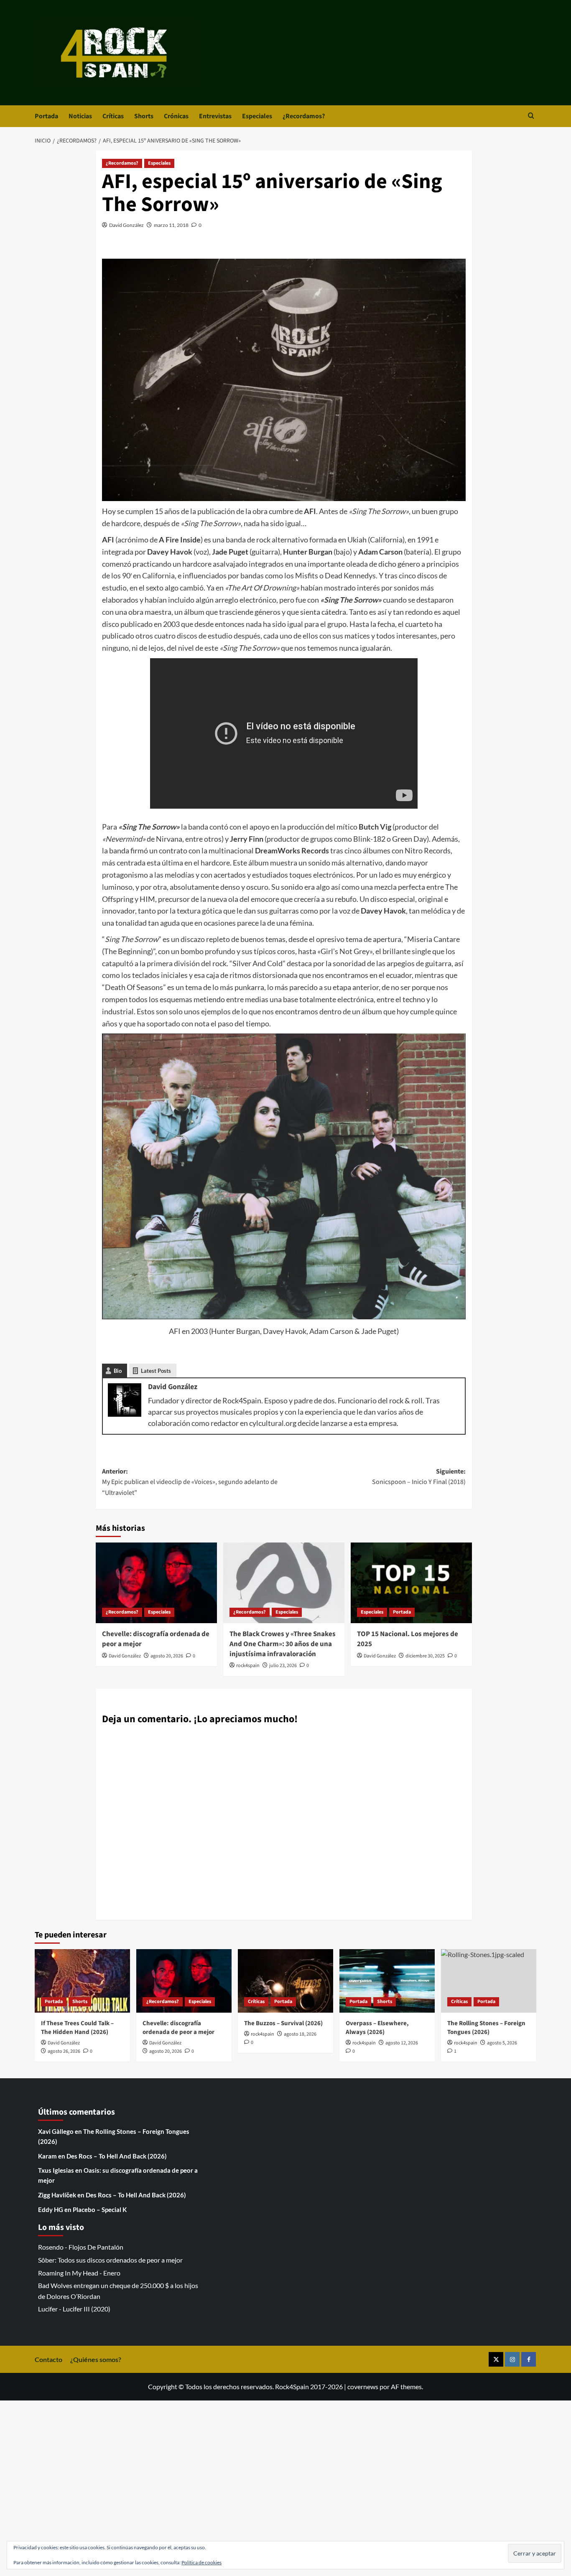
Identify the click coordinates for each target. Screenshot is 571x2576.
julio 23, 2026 (283, 1666)
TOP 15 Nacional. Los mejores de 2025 (408, 1639)
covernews (363, 2386)
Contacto (48, 2359)
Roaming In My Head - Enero (79, 2273)
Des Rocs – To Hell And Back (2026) (117, 2156)
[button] (531, 116)
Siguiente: (419, 1477)
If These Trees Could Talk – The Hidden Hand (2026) (77, 2028)
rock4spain (248, 1666)
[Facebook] (529, 2359)
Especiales (257, 116)
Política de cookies (201, 2562)
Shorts (144, 116)
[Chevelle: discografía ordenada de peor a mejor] (156, 1583)
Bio (118, 1371)
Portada (46, 116)
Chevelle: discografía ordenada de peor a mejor (156, 1639)
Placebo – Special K (100, 2209)
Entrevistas (215, 116)
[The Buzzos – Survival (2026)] (285, 1981)
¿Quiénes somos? (96, 2359)
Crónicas (176, 116)
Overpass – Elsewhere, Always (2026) (377, 2028)
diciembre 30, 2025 (425, 1656)
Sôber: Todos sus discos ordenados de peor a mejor (110, 2260)
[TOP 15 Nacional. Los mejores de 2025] (411, 1583)
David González (126, 225)
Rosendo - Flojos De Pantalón (81, 2247)
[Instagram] (512, 2359)
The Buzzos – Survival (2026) (283, 2023)
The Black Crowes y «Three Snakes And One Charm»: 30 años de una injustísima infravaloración (283, 1644)
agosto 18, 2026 (300, 2034)
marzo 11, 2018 (171, 225)
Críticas (113, 116)
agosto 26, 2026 (64, 2051)
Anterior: (190, 1482)
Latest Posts (156, 1371)
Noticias (80, 116)
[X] (496, 2359)
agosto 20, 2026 (167, 1656)
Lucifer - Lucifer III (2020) (74, 2309)
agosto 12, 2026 (402, 2043)
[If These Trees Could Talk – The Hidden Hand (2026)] (82, 1981)
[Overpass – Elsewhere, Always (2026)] (387, 1981)
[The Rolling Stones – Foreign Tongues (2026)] (489, 1981)
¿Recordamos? (304, 116)
